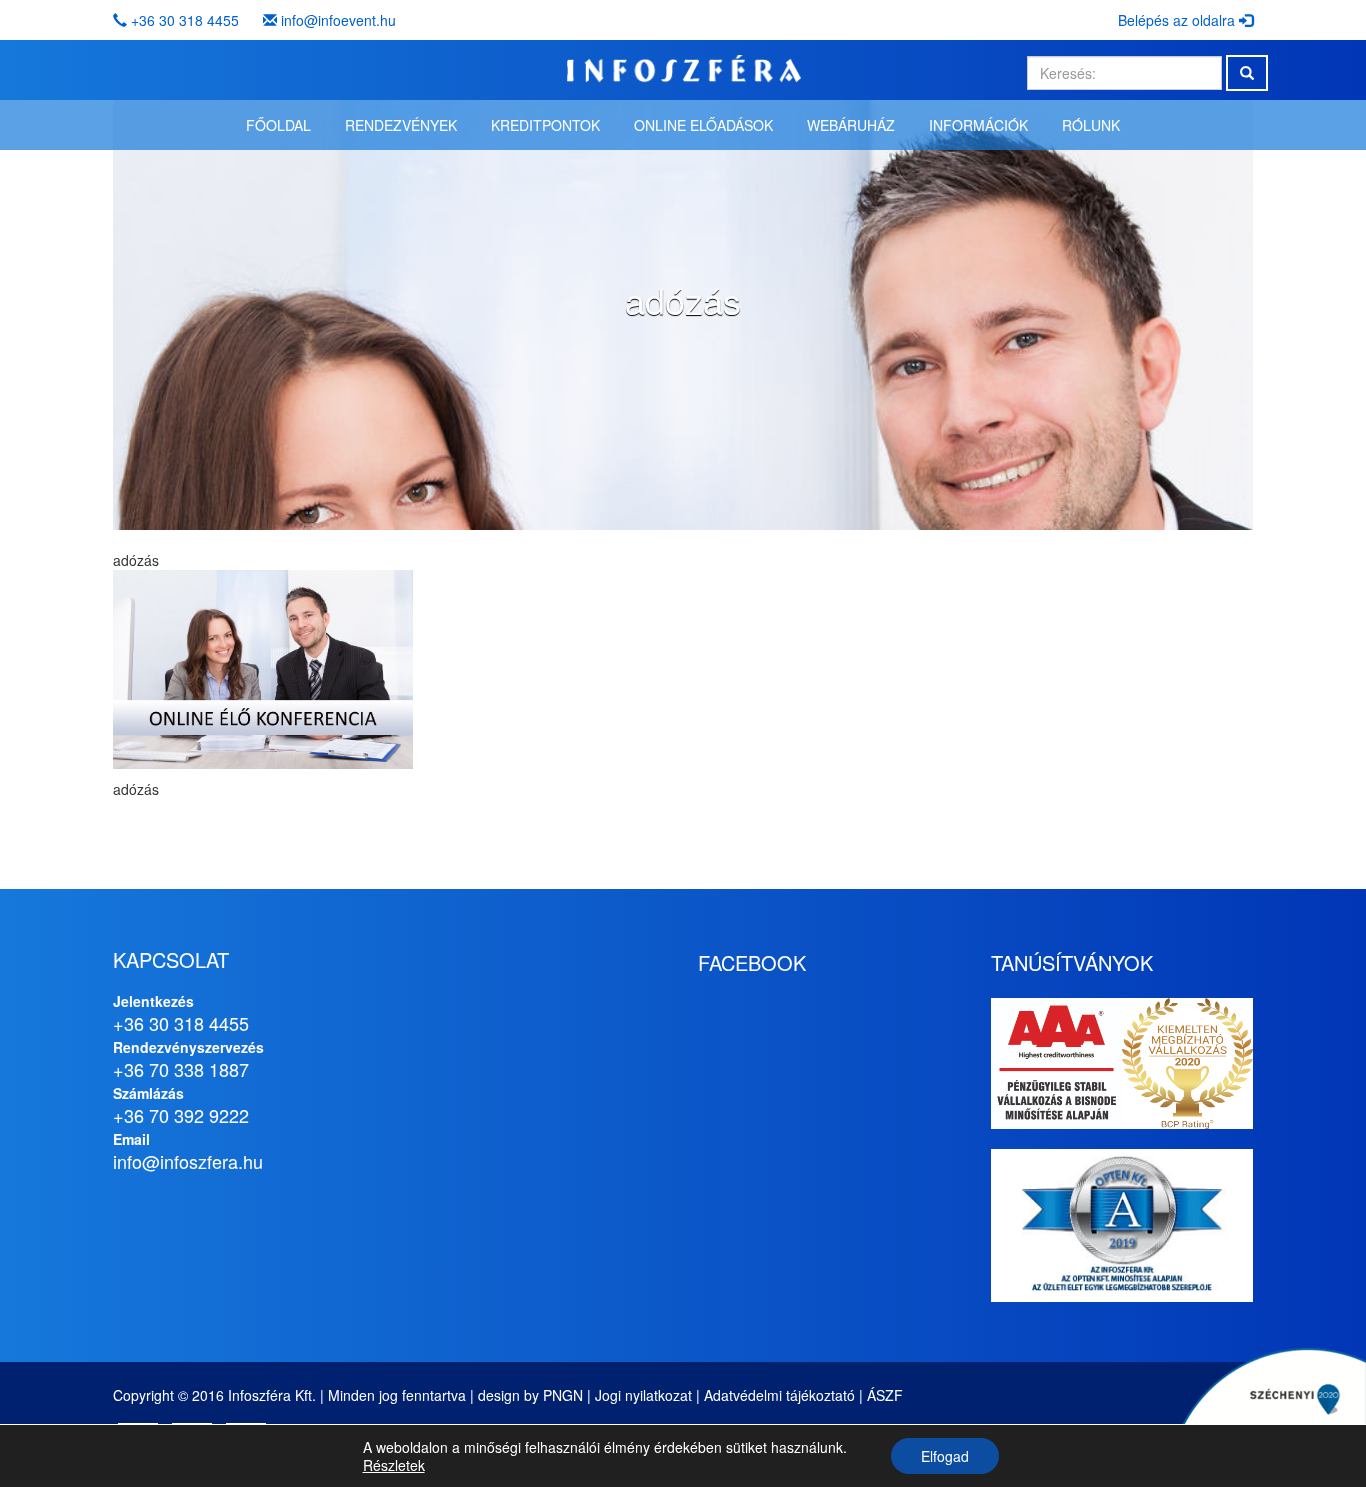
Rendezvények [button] (401, 125)
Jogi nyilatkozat (643, 1395)
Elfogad (945, 1456)
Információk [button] (978, 125)
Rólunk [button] (1091, 125)
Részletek (394, 1465)
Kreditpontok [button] (545, 125)
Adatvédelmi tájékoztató (779, 1395)
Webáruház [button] (851, 125)
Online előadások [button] (703, 125)
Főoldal (278, 125)
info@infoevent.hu (338, 20)
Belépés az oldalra (1178, 20)
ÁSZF (885, 1395)
